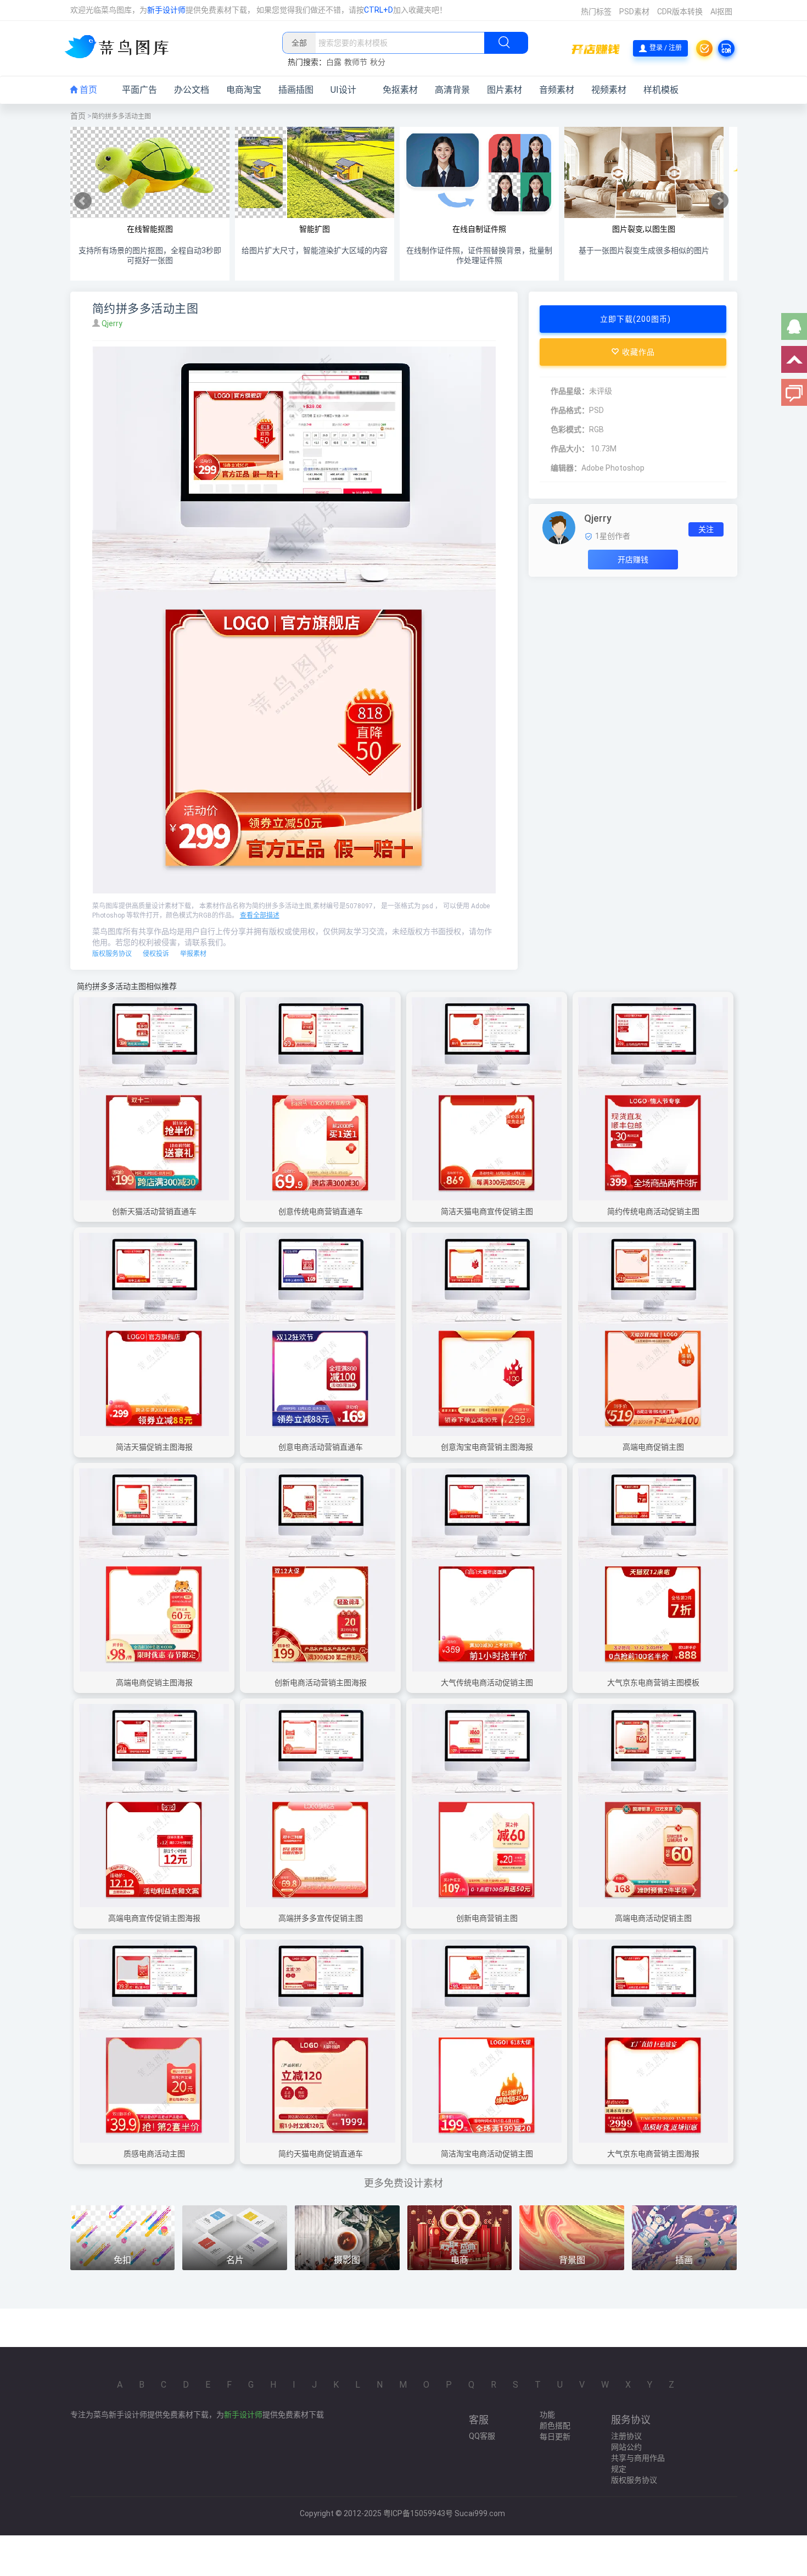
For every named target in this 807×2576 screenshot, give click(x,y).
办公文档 (192, 90)
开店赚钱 (633, 560)
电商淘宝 (244, 90)
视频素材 (609, 90)
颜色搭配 (555, 2426)
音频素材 (557, 90)
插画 (684, 2260)
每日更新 (555, 2437)
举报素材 (193, 954)
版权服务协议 (112, 954)
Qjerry (113, 323)
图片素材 (505, 90)
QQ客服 (482, 2436)
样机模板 (661, 90)
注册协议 (626, 2436)
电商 (459, 2260)
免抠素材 (400, 90)
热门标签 (596, 12)
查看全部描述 (260, 915)
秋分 (378, 62)
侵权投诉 (156, 954)
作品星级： (570, 391)
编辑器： (566, 468)
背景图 (572, 2260)
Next (720, 201)
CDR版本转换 (680, 12)
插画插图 (296, 90)
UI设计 (343, 90)
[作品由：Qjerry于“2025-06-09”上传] (559, 527)
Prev (83, 201)
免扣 (122, 2260)
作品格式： (570, 410)
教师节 (356, 62)
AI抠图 (721, 12)
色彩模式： (570, 429)
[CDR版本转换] (726, 48)
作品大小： (570, 449)
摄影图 (347, 2260)
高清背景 (452, 90)
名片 (235, 2260)
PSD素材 (634, 12)
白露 (334, 62)
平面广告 (139, 90)
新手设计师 (166, 10)
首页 (87, 90)
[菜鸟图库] (121, 48)
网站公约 (626, 2447)
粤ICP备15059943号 (418, 2513)
